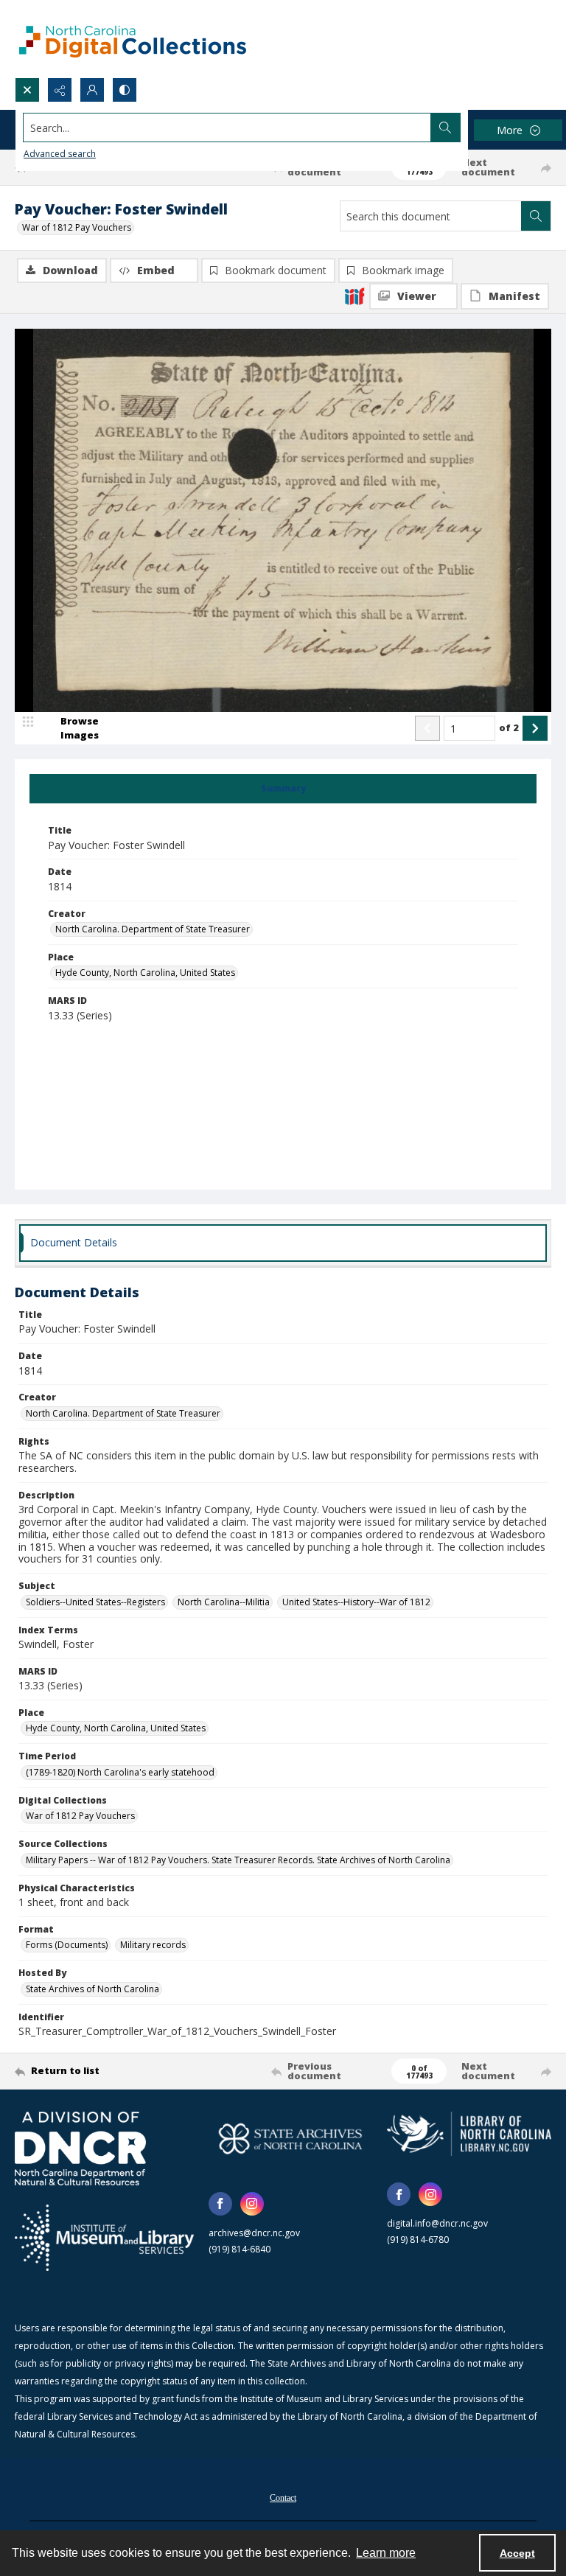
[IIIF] (354, 296)
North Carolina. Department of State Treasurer (153, 929)
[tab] (283, 789)
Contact (283, 2498)
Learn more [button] (386, 2553)
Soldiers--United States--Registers (95, 1602)
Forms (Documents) (67, 1945)
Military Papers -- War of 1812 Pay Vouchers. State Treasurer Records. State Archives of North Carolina (238, 1860)
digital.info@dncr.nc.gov (437, 2223)
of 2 (509, 727)
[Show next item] (535, 728)
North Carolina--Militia (224, 1602)
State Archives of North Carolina (92, 1989)
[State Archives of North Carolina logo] (291, 2139)
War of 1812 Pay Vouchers (77, 227)
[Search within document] (536, 216)
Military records (153, 1945)
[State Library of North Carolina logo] (469, 2134)
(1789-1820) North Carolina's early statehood (120, 1772)
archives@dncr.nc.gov (254, 2233)
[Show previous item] (427, 728)
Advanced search (60, 154)
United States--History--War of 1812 (356, 1602)
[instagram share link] (252, 2204)
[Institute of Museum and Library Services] (104, 2238)
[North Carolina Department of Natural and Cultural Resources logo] (80, 2149)
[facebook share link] (220, 2204)
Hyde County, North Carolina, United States (145, 973)
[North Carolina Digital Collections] (133, 39)
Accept (517, 2553)
